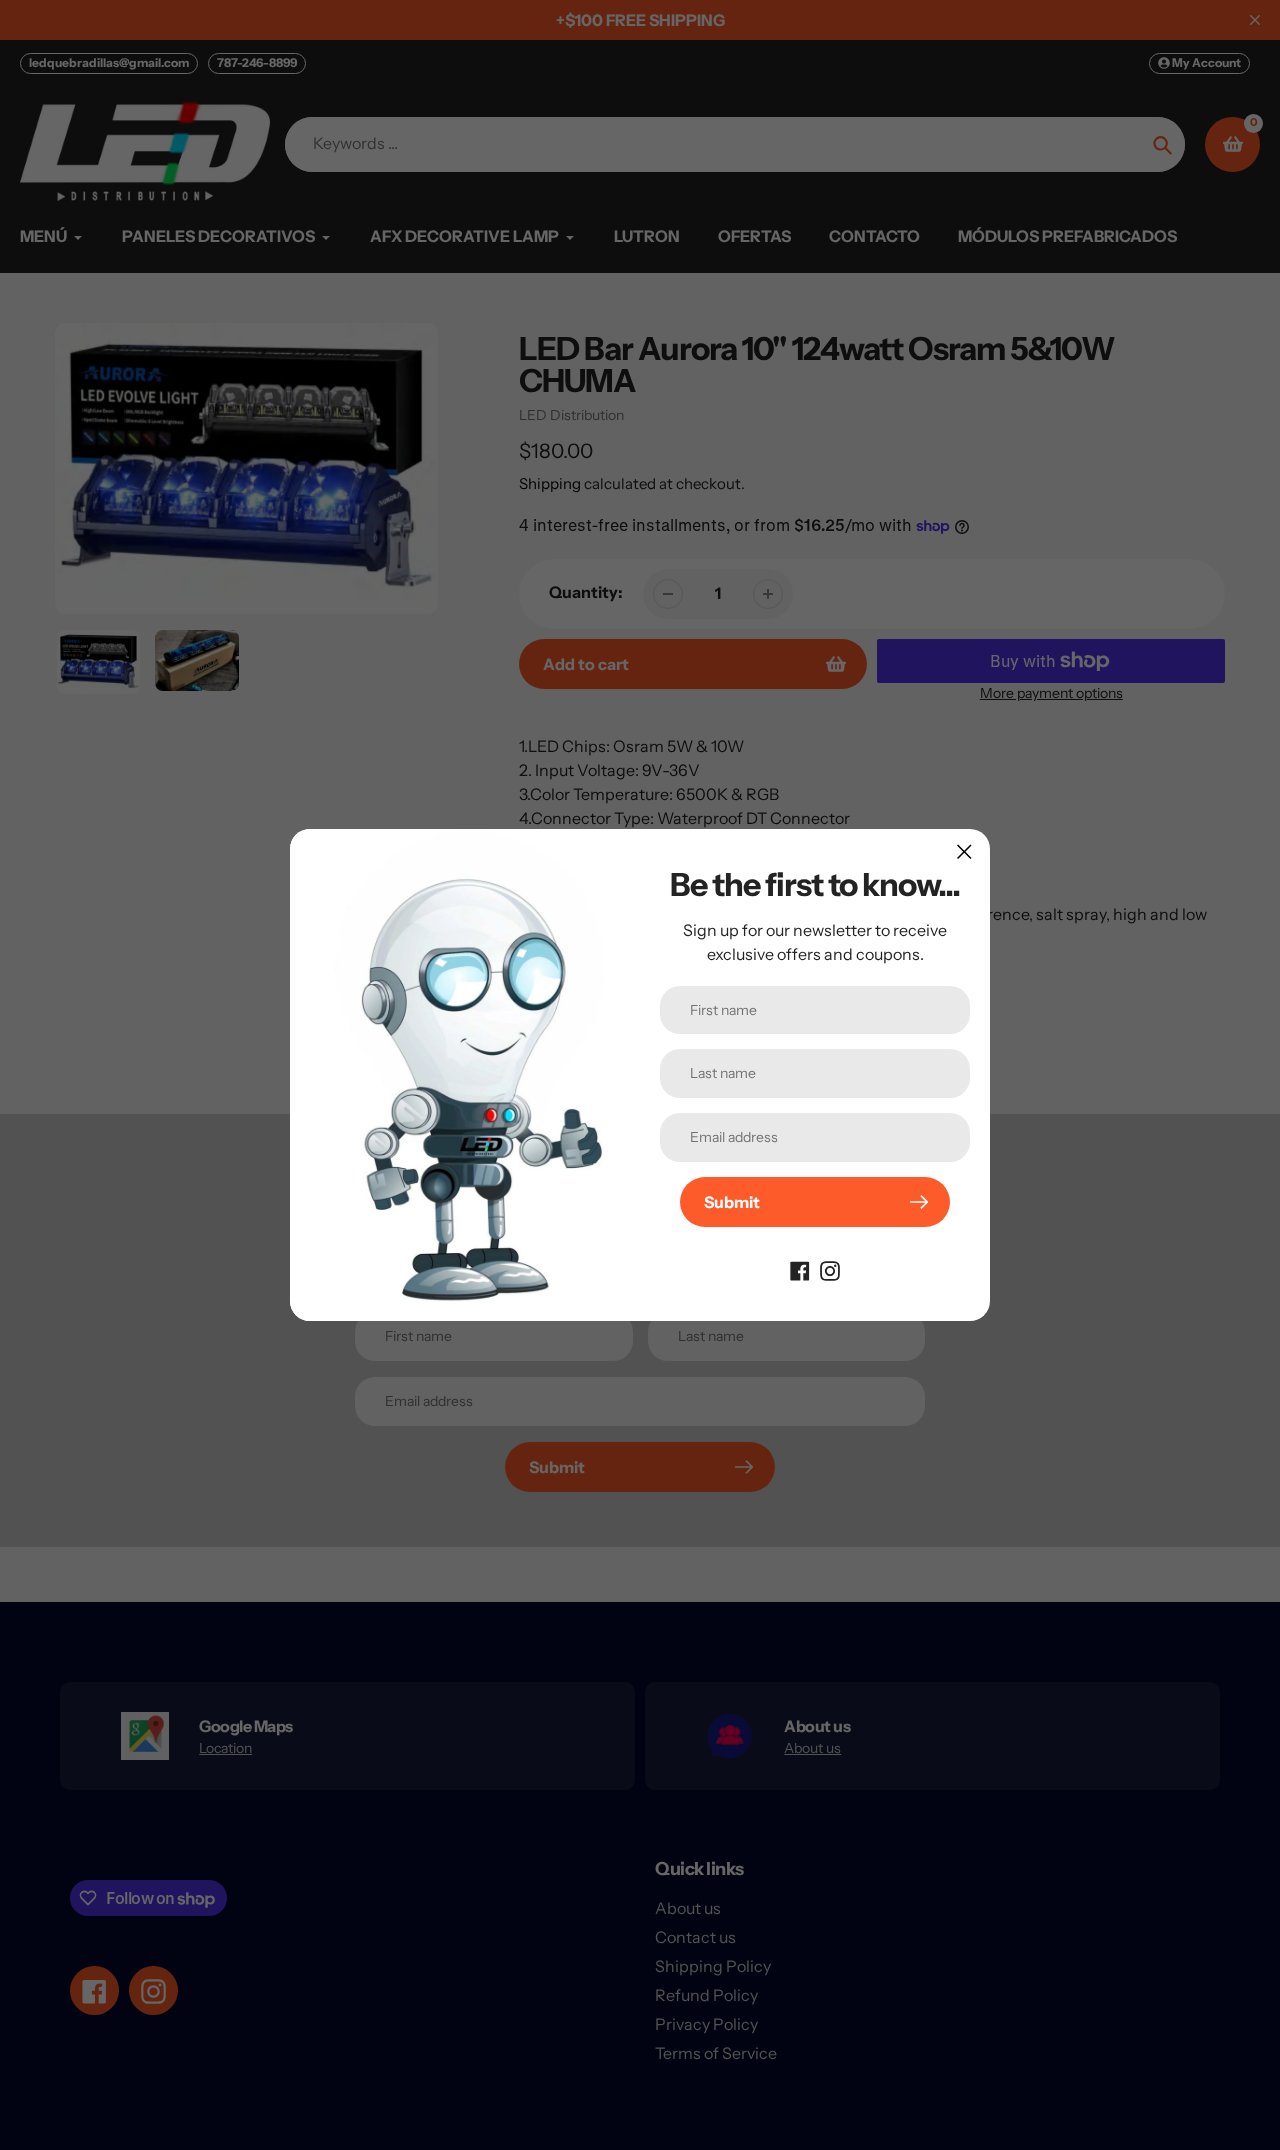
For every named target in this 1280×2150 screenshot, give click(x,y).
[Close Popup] (964, 851)
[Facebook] (800, 1269)
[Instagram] (830, 1269)
